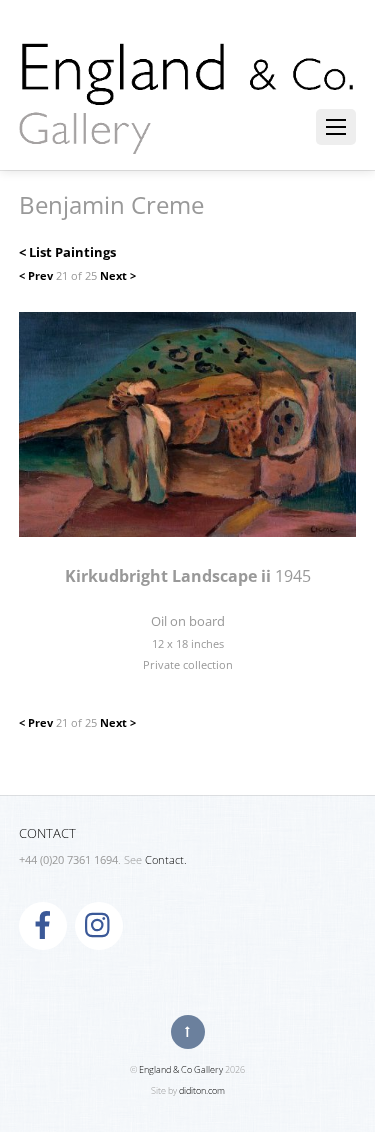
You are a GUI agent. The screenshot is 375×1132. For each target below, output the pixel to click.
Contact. (166, 860)
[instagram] (99, 925)
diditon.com (202, 1090)
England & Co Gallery (181, 1069)
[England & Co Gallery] (188, 133)
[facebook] (43, 925)
